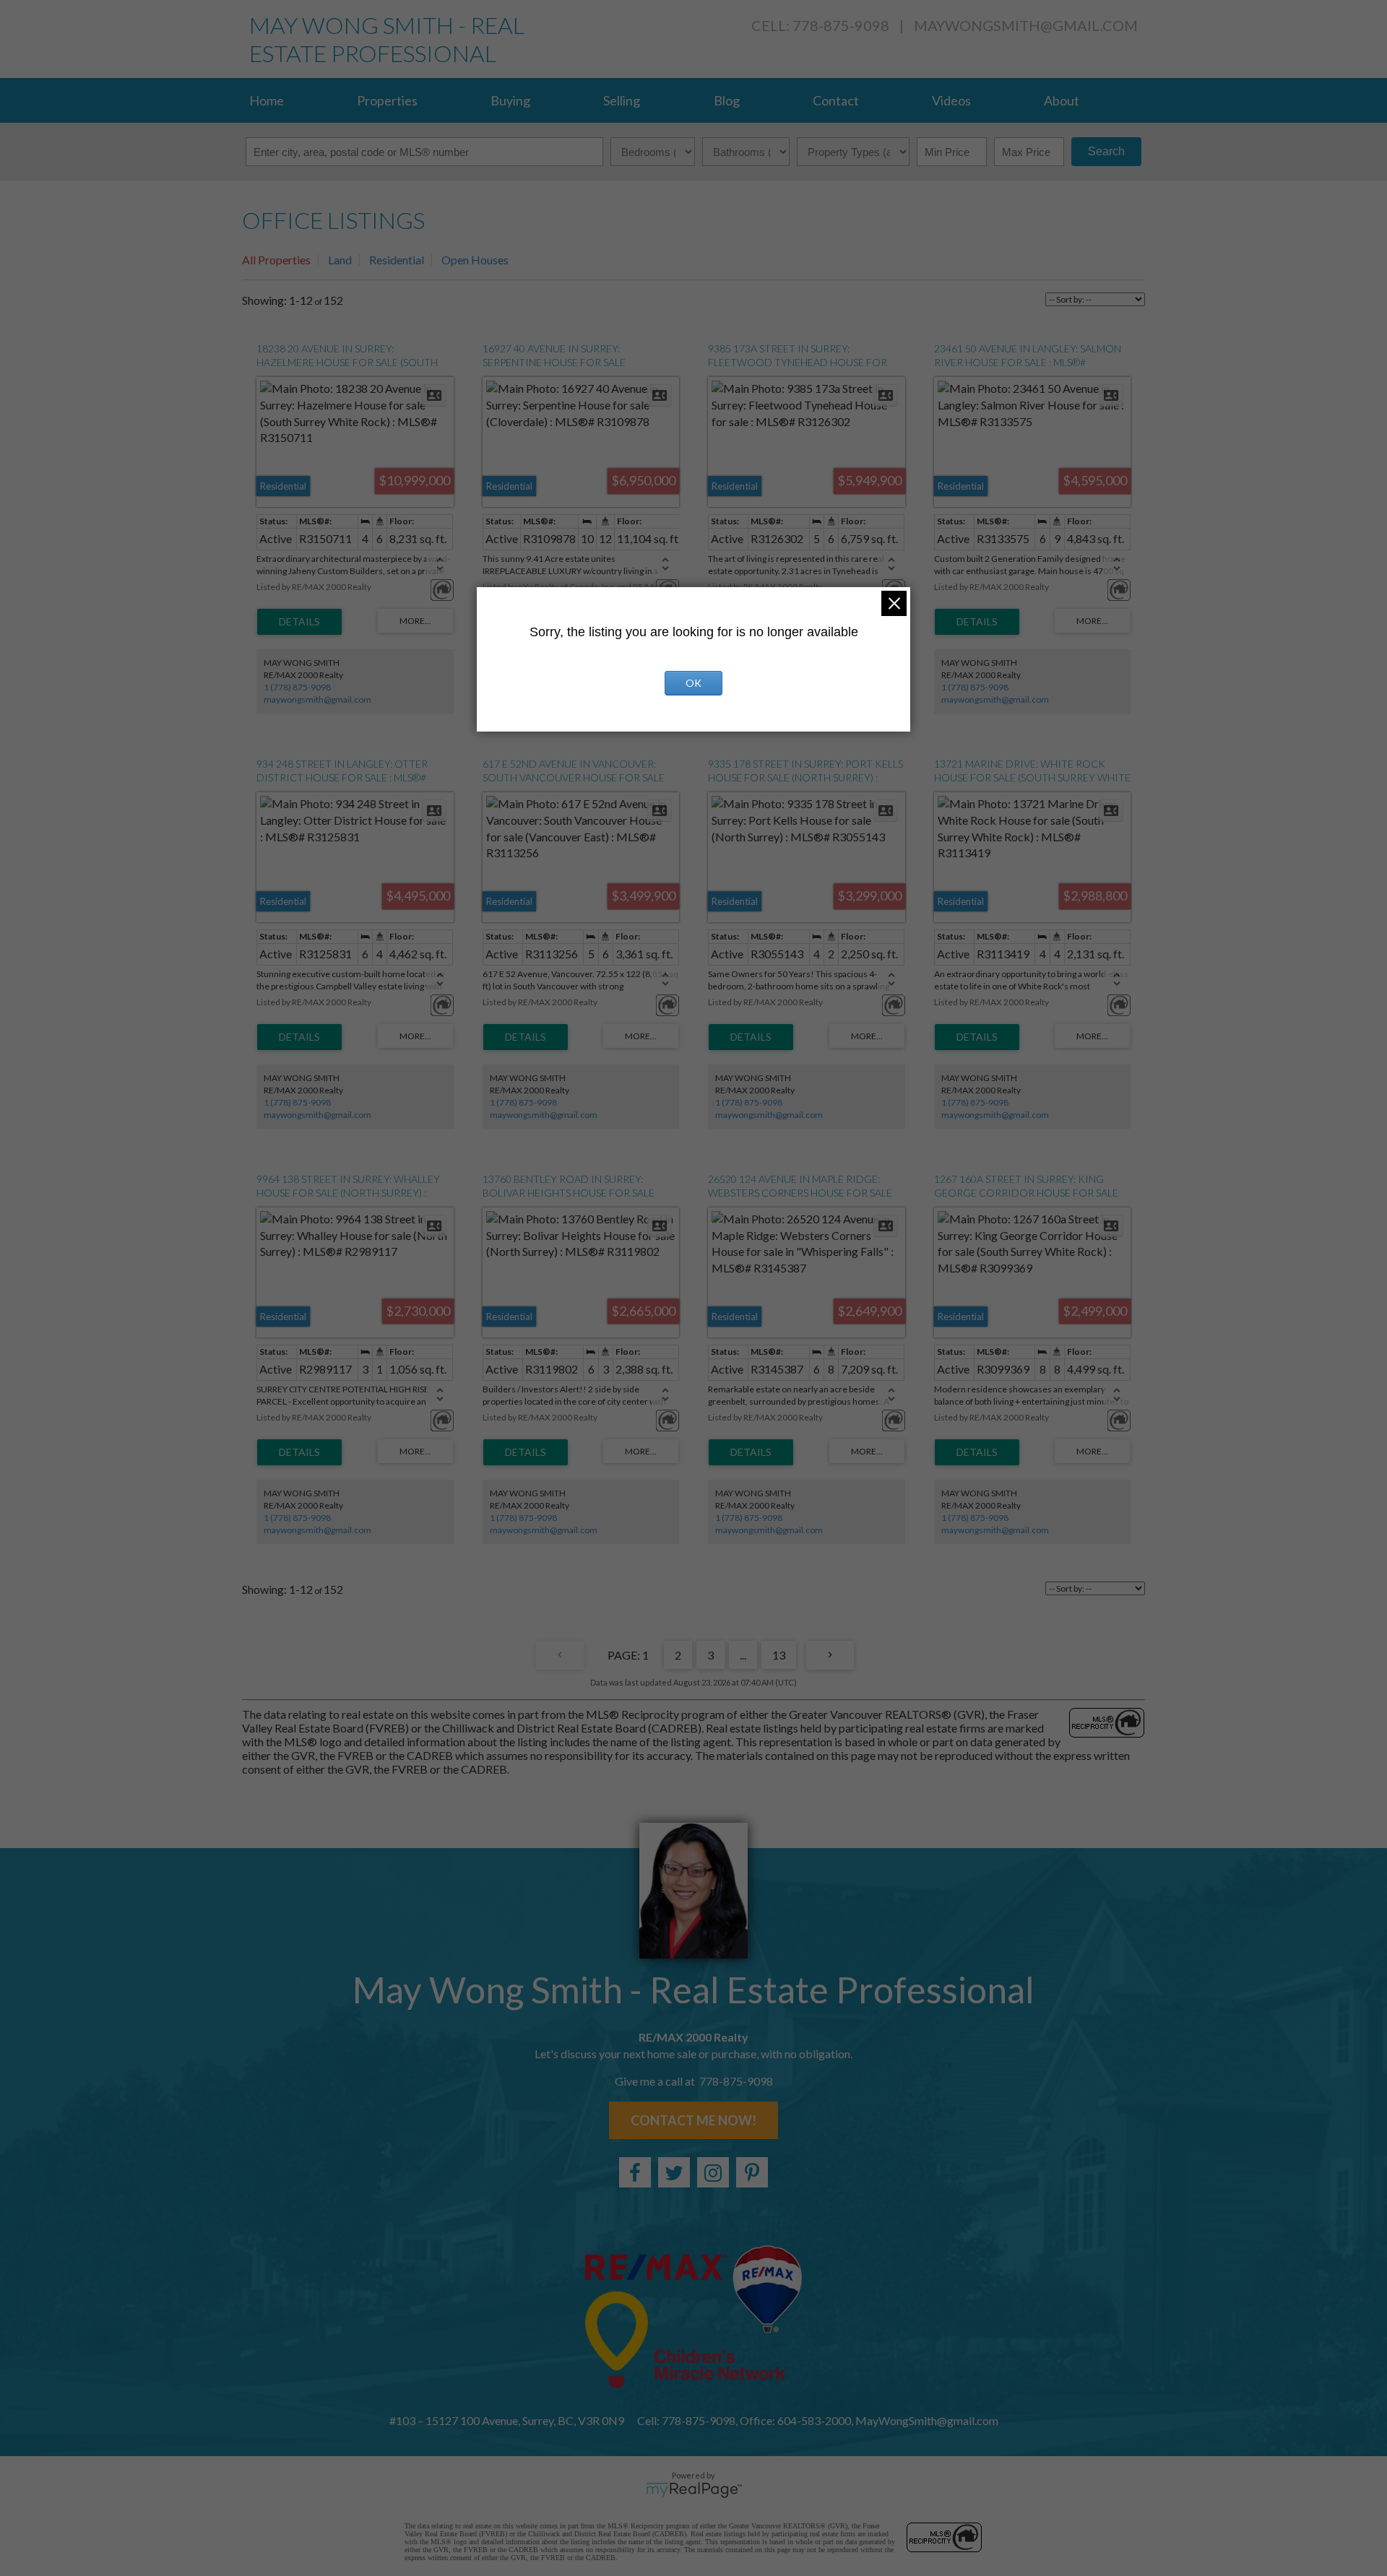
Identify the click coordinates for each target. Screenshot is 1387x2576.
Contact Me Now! (693, 2120)
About (1062, 100)
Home (267, 100)
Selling (622, 100)
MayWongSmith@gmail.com (1026, 25)
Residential (397, 260)
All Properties (276, 260)
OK (693, 683)
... (743, 1655)
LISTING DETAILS (299, 622)
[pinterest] (752, 2172)
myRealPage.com (694, 2490)
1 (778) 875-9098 (297, 687)
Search (1106, 151)
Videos (951, 100)
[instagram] (713, 2172)
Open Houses (475, 260)
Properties (387, 100)
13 (779, 1655)
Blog (727, 100)
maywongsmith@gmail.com (317, 699)
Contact (836, 100)
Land (340, 260)
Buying (510, 100)
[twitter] (674, 2172)
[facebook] (635, 2172)
